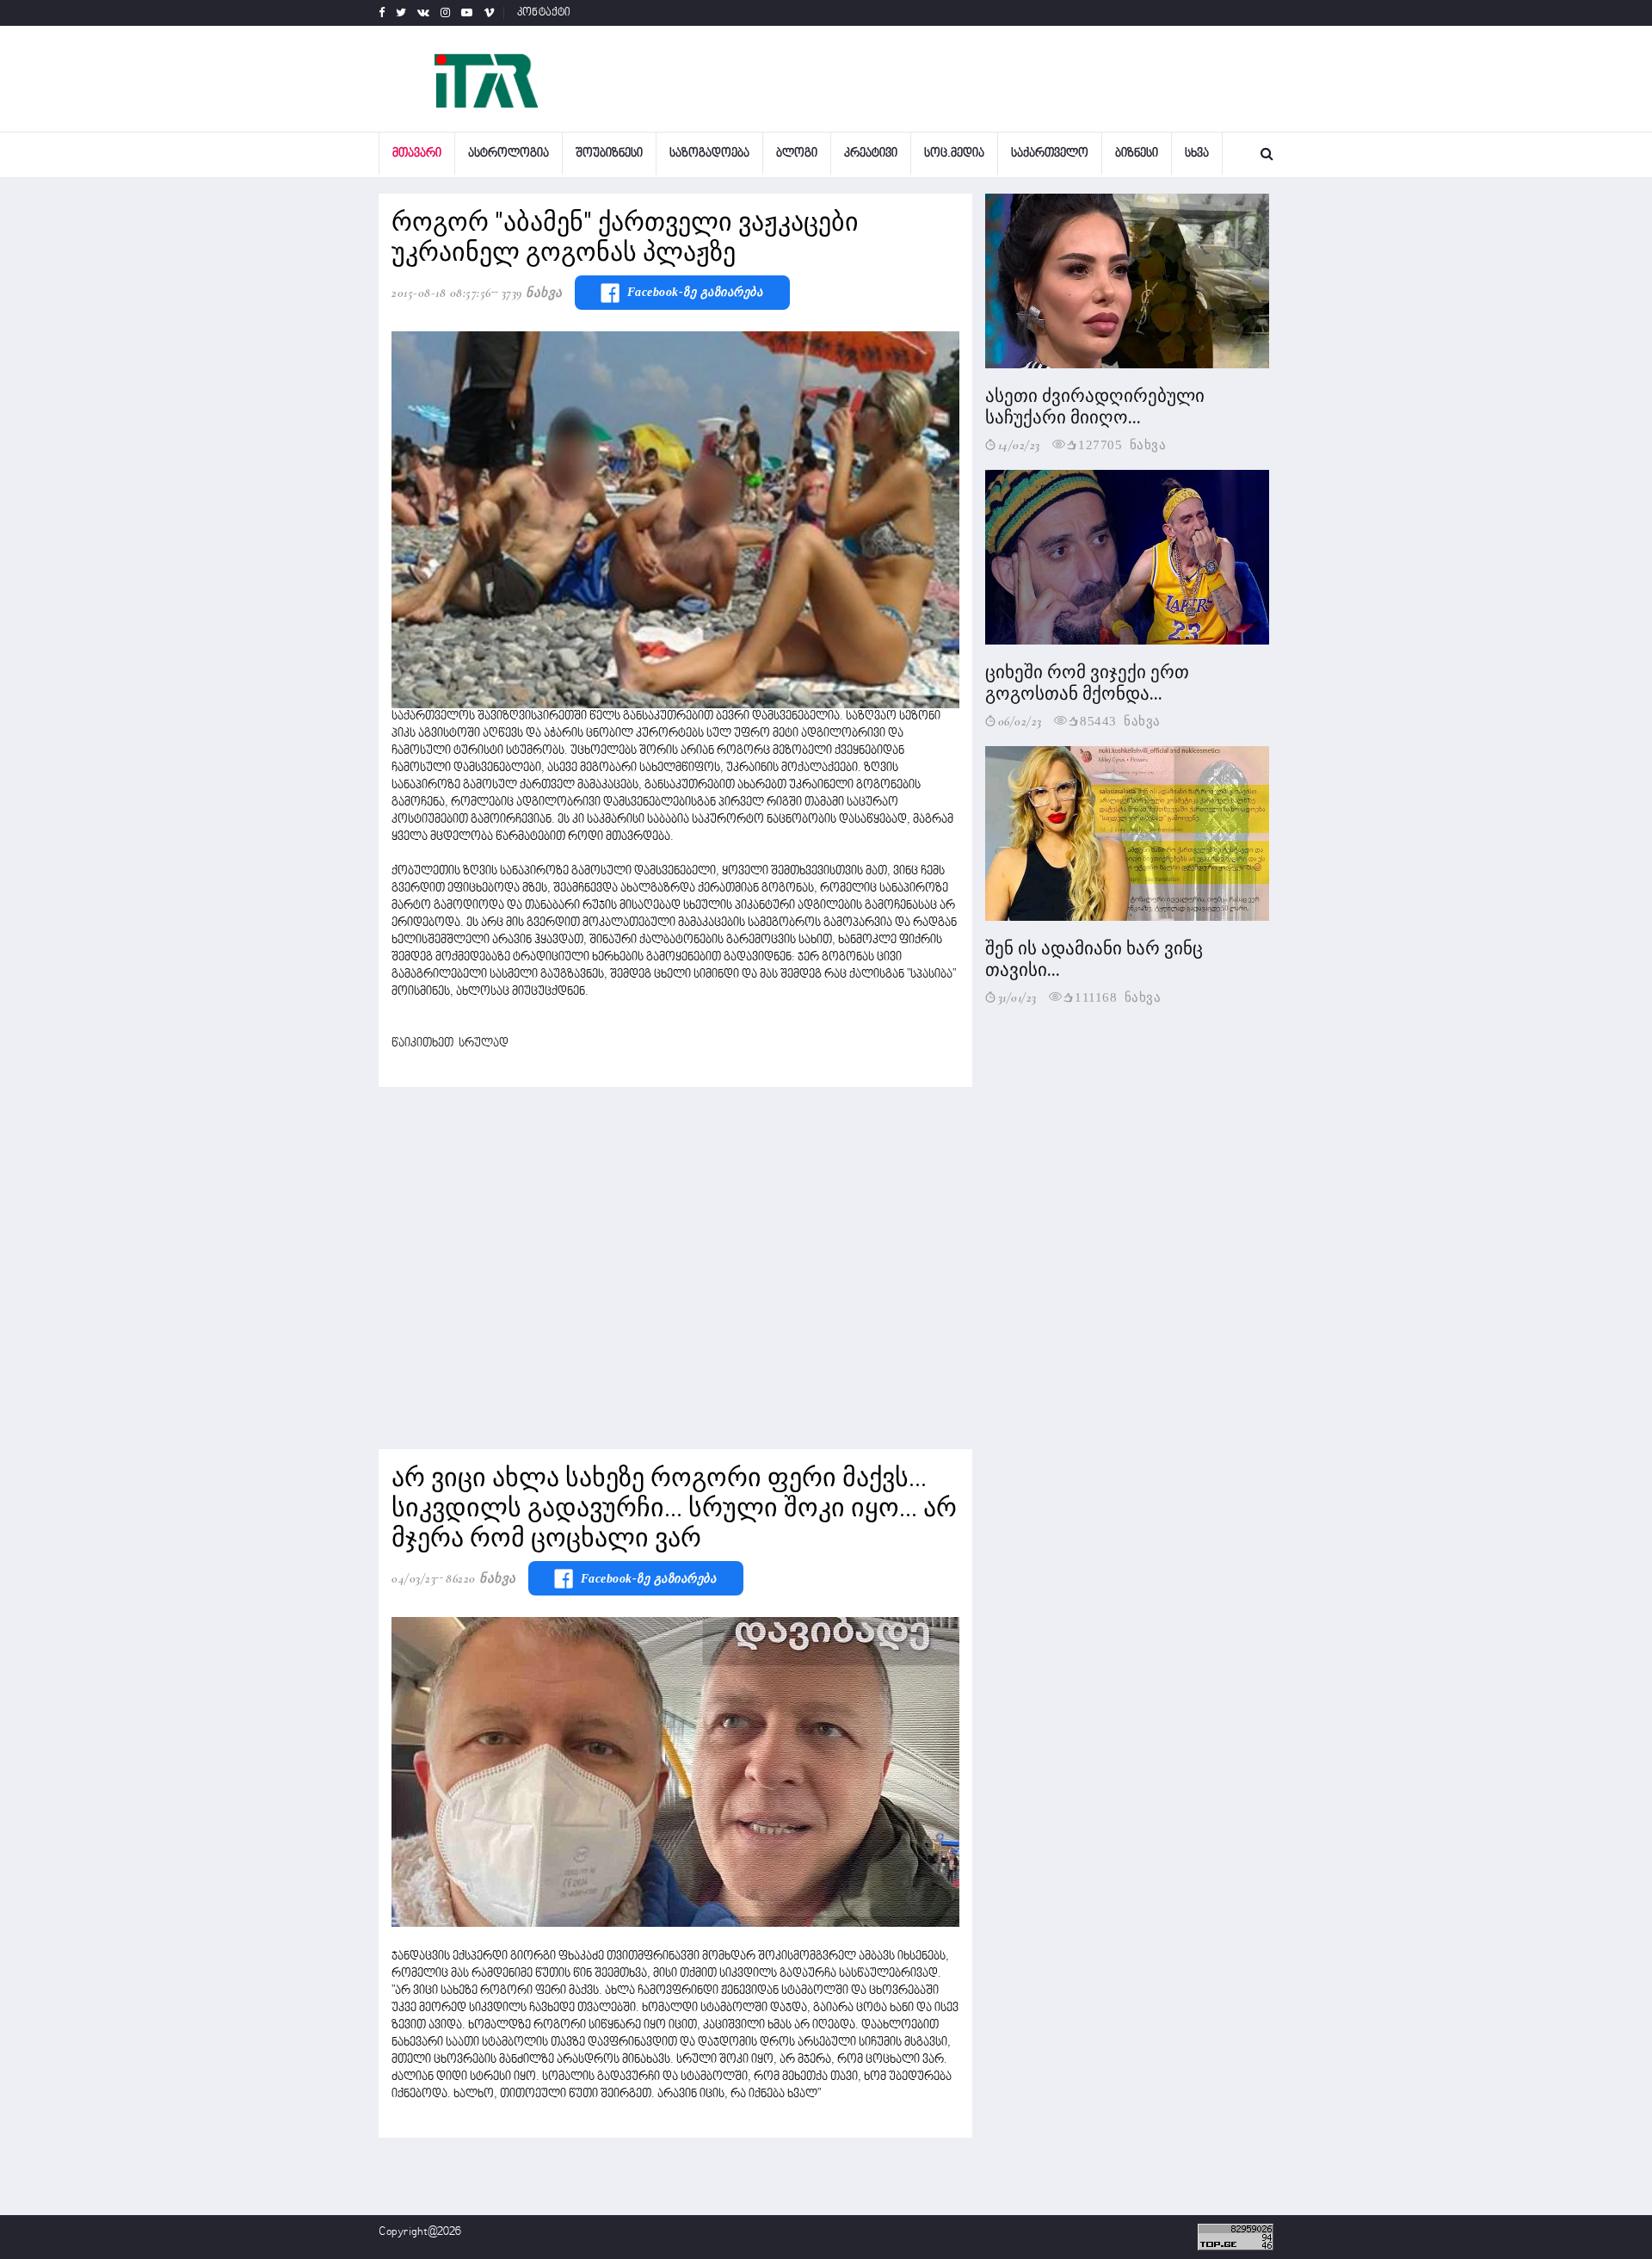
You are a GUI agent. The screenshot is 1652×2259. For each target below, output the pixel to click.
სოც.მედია (954, 154)
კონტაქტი (544, 13)
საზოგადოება (709, 154)
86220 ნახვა (481, 1578)
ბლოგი (797, 154)
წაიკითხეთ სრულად (450, 1043)
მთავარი (417, 154)
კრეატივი (871, 154)
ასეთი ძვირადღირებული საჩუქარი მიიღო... (1095, 407)
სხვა (1197, 154)
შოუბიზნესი (609, 154)
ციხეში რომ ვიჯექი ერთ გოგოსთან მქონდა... (1087, 683)
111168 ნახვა (1118, 996)
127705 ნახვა (1122, 444)
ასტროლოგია (509, 154)
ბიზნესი (1137, 154)
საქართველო (1050, 154)
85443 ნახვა (1120, 720)
